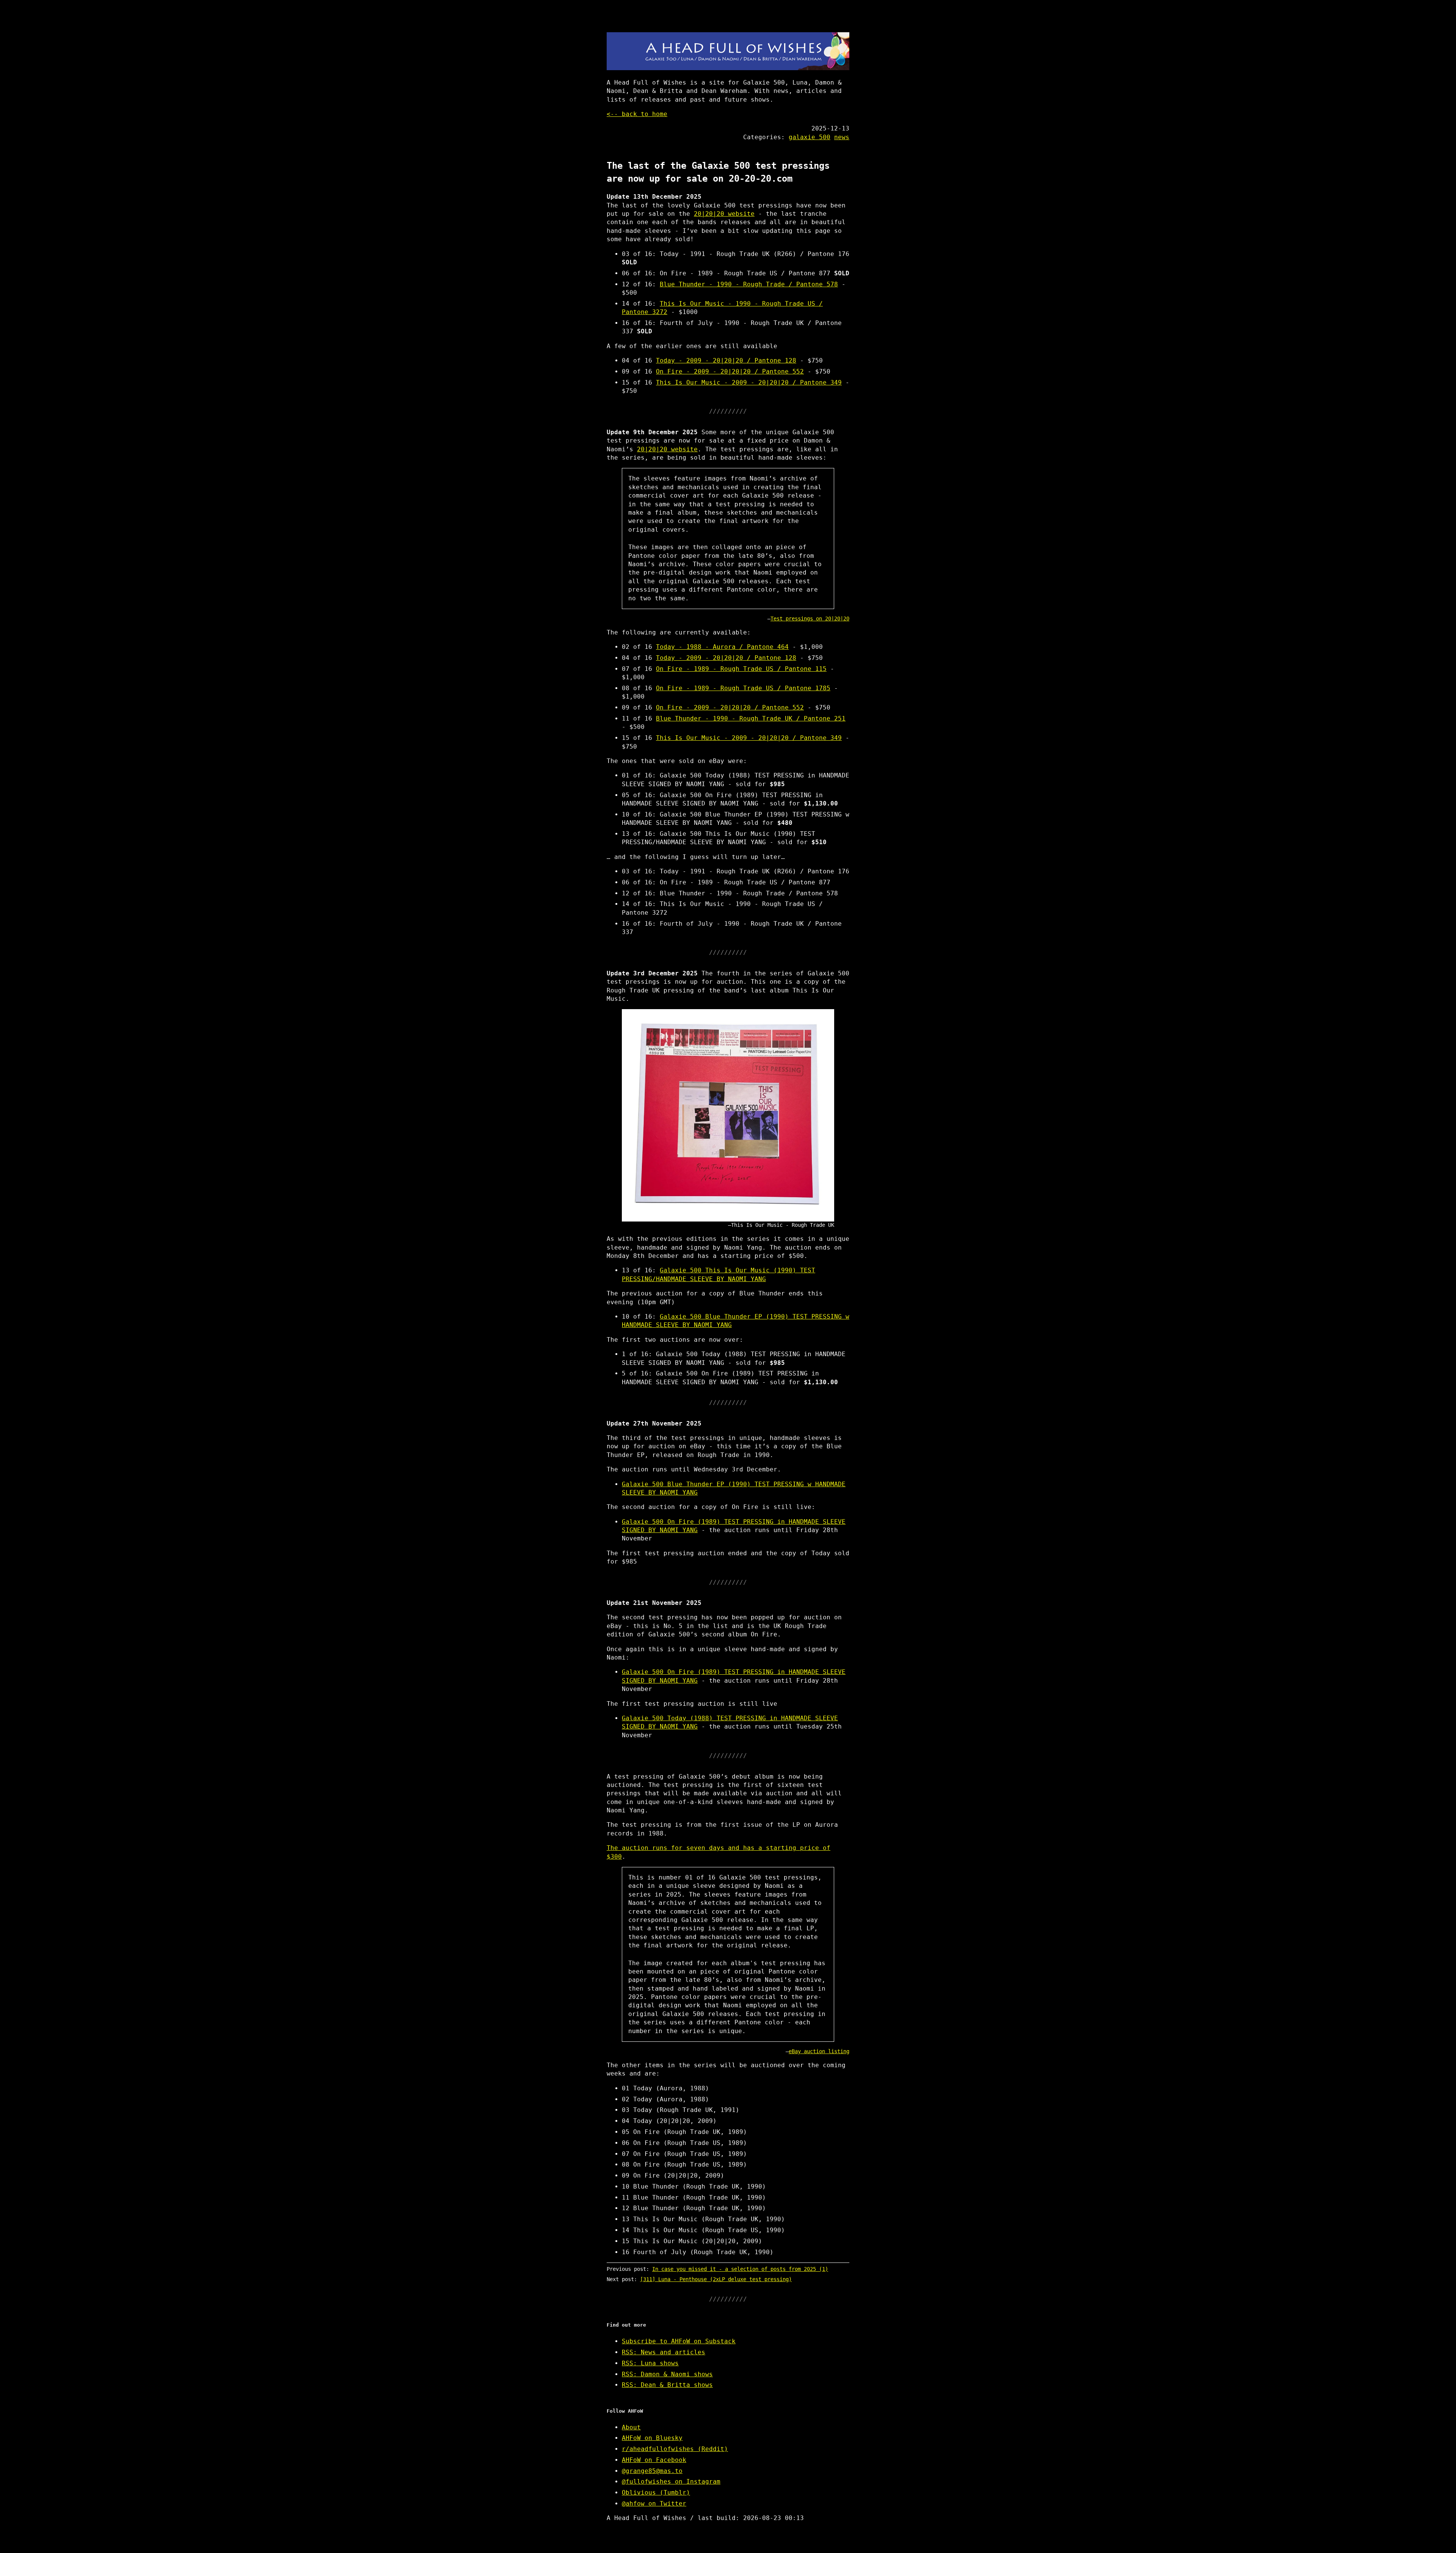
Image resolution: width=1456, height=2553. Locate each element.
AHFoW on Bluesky (652, 2438)
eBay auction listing (819, 2051)
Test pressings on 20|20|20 (810, 619)
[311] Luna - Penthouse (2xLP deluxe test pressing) (716, 2279)
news (842, 137)
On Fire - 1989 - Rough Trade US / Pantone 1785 (743, 688)
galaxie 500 (810, 137)
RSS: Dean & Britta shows (667, 2385)
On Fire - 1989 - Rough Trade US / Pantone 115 (741, 669)
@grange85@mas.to (652, 2471)
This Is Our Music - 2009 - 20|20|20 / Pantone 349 (749, 382)
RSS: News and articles (664, 2352)
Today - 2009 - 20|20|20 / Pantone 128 (726, 360)
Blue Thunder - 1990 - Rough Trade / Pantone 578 (749, 284)
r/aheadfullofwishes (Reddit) (675, 2449)
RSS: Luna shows (650, 2363)
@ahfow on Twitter (654, 2504)
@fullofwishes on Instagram (671, 2482)
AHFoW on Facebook (654, 2460)
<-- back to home (637, 114)
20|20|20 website (724, 214)
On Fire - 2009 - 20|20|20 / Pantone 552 (730, 371)
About (631, 2427)
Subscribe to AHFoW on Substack (679, 2341)
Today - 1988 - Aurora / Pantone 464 (722, 647)
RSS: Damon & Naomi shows (667, 2374)
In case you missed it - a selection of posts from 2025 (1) (740, 2269)
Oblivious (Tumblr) (656, 2493)
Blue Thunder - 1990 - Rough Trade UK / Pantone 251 (751, 718)
